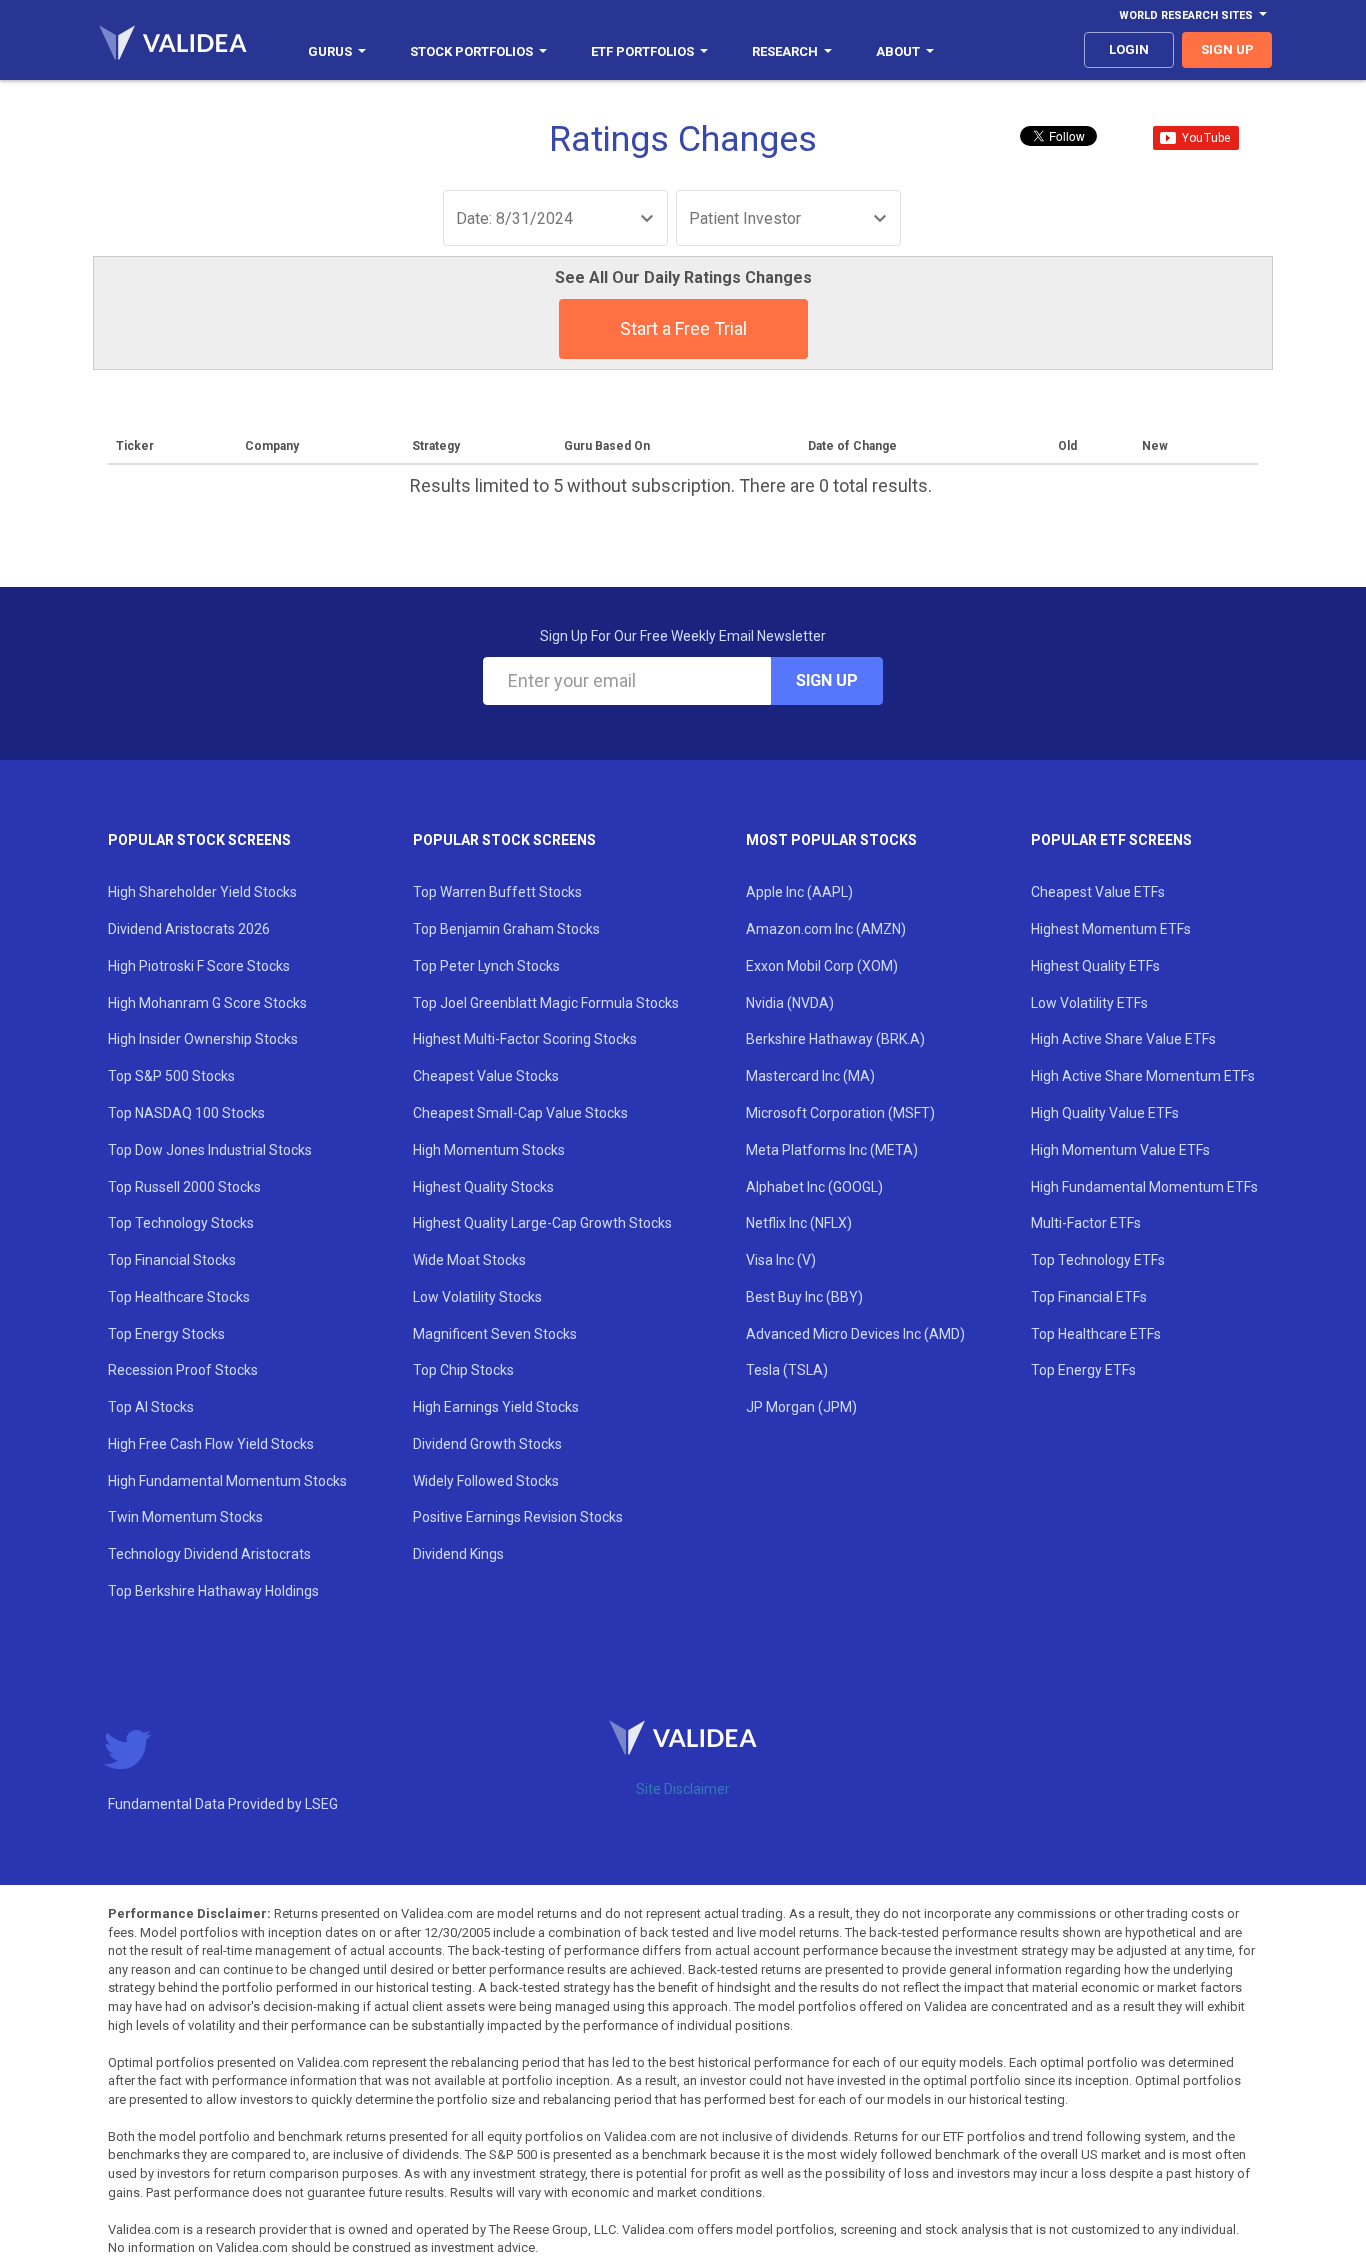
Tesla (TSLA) (787, 1370)
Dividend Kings (458, 1554)
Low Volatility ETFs (1089, 1003)
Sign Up (827, 680)
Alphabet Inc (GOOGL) (814, 1187)
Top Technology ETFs (1098, 1260)
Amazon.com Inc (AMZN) (826, 929)
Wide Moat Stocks (469, 1260)
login (1129, 49)
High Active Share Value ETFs (1123, 1039)
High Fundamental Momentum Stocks (227, 1481)
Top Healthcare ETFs (1096, 1334)
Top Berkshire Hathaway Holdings (213, 1591)
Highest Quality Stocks (483, 1187)
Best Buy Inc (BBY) (804, 1297)
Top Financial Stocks (172, 1260)
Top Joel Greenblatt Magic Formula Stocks (546, 1003)
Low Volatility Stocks (477, 1297)
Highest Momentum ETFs (1111, 929)
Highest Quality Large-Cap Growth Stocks (542, 1223)
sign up (1227, 49)
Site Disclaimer (683, 1789)
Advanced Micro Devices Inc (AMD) (855, 1334)
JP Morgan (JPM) (801, 1407)
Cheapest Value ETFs (1098, 892)
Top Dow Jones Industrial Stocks (210, 1150)
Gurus (330, 51)
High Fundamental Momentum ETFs (1144, 1187)
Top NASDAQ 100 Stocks (186, 1113)
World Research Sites (1186, 15)
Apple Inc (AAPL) (799, 892)
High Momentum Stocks (489, 1150)
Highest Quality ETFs (1095, 966)
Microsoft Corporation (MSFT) (840, 1113)
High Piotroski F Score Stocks (199, 966)
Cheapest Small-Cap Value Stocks (520, 1113)
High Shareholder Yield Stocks (202, 892)
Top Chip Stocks (463, 1370)
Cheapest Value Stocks (486, 1076)
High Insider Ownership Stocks (203, 1039)
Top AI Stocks (151, 1407)
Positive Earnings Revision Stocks (518, 1517)
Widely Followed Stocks (486, 1481)
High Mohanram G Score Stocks (207, 1003)
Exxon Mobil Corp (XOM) (822, 966)
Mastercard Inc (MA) (810, 1076)
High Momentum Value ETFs (1120, 1150)
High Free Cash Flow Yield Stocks (211, 1444)
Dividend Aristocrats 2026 (189, 929)
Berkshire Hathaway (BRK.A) (835, 1039)
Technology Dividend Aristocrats (209, 1554)
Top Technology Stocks (181, 1223)
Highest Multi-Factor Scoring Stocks (525, 1039)
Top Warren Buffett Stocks (497, 892)
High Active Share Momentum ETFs (1143, 1076)
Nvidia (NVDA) (790, 1003)
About (898, 51)
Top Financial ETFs (1089, 1297)
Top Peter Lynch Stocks (486, 966)
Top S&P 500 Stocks (171, 1076)
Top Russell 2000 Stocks (184, 1187)
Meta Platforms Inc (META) (832, 1150)
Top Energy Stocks (166, 1334)
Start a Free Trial (683, 328)
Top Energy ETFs (1083, 1370)
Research (785, 51)
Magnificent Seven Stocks (495, 1334)
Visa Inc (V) (781, 1260)
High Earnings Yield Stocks (496, 1407)
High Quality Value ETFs (1105, 1113)
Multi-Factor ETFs (1086, 1223)
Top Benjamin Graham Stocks (506, 929)
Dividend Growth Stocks (487, 1444)
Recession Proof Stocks (183, 1370)
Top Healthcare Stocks (179, 1297)
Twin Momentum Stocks (185, 1517)
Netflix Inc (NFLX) (799, 1223)
